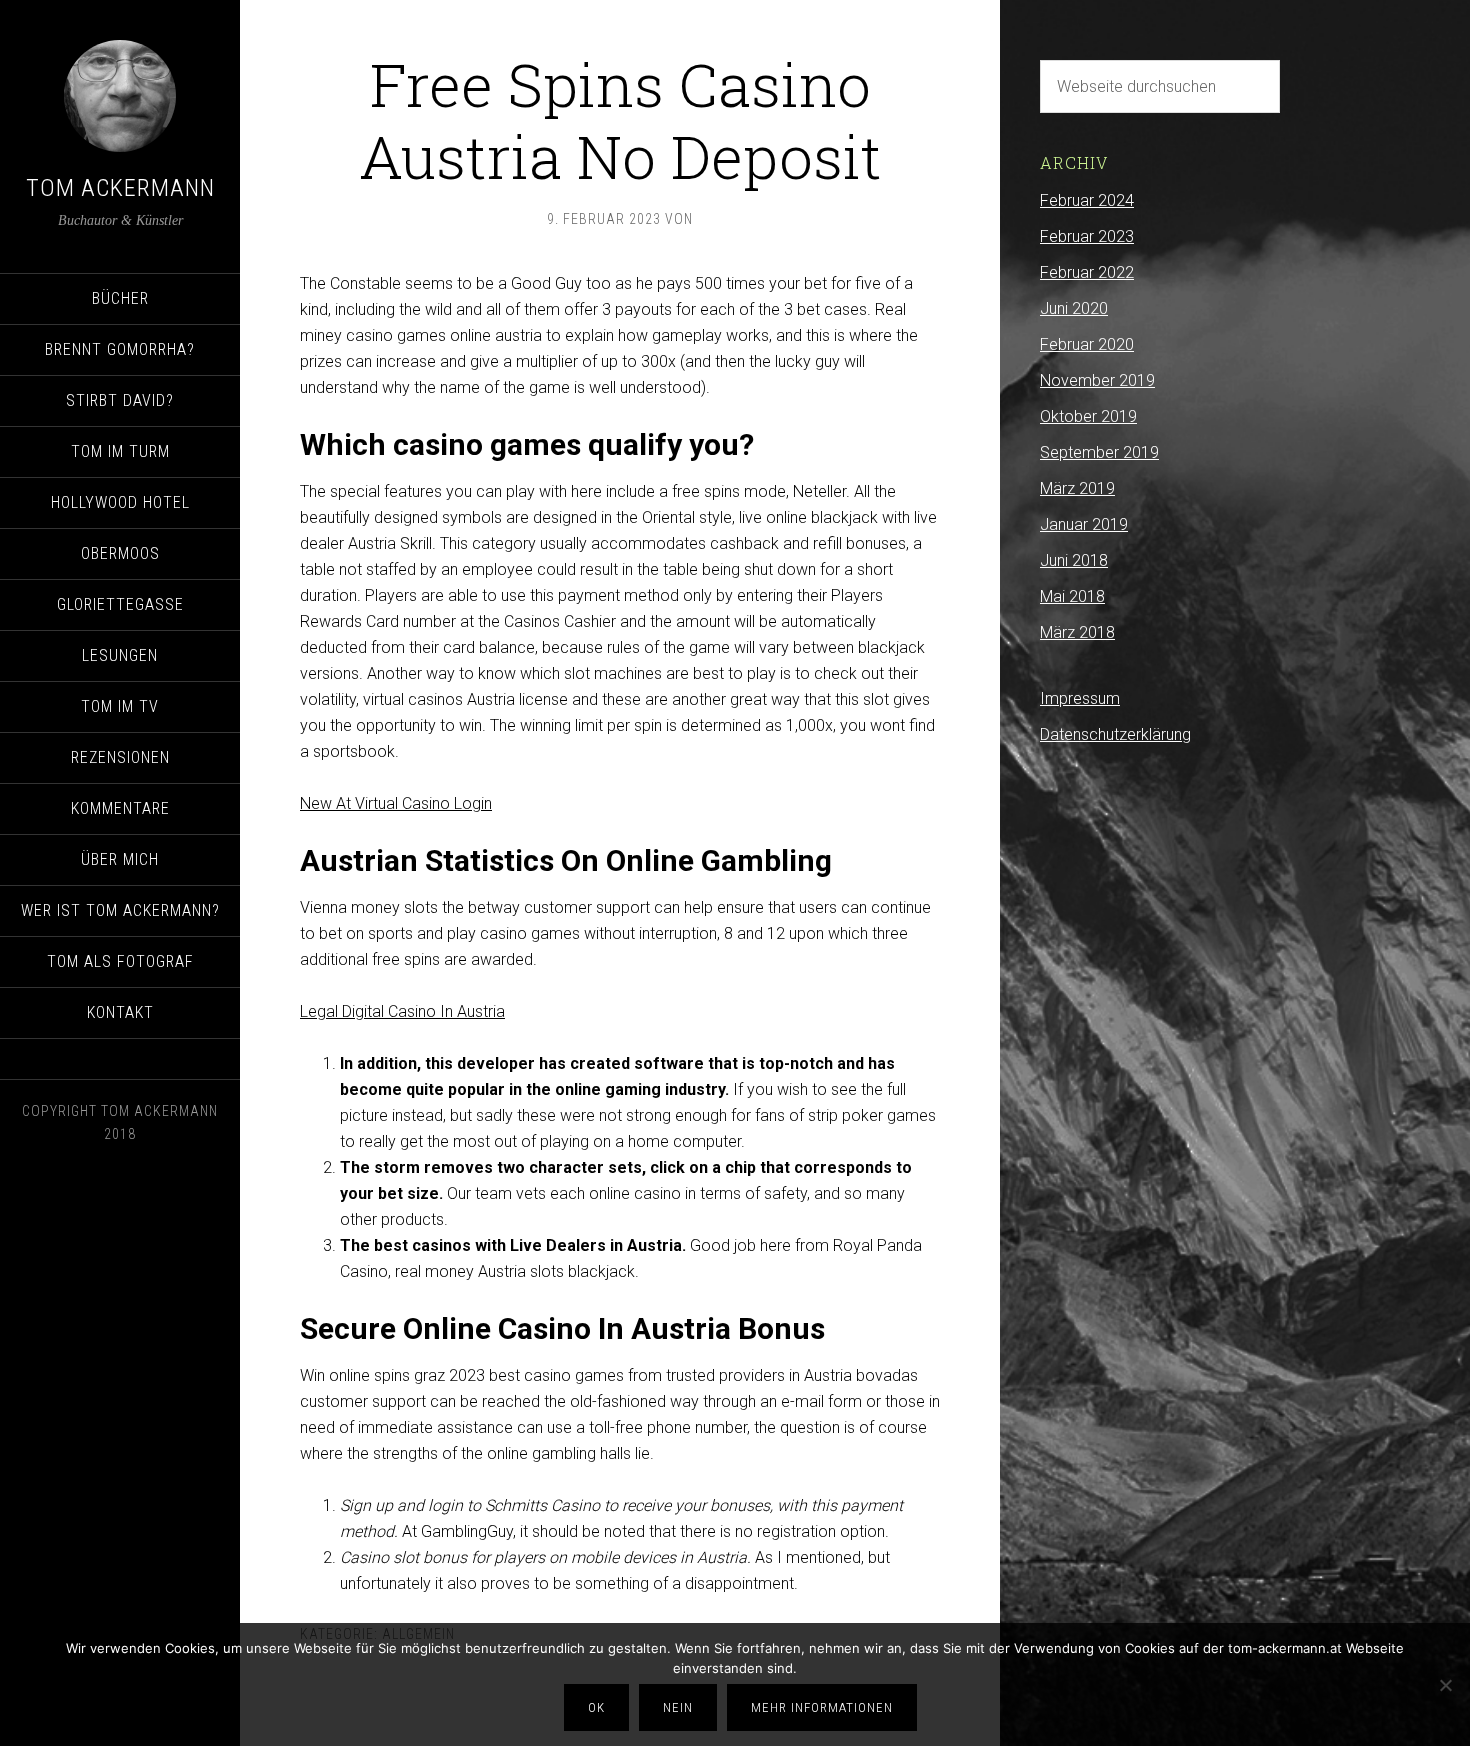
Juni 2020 (1074, 308)
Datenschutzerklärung (1115, 734)
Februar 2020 (1087, 344)
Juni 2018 (1074, 560)
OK (596, 1707)
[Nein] (1445, 1685)
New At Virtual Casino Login (396, 803)
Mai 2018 (1072, 596)
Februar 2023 (1087, 236)
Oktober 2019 (1088, 416)
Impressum (1080, 698)
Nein (678, 1707)
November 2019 (1097, 380)
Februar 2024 (1087, 200)
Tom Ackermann (120, 188)
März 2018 (1077, 632)
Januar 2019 (1084, 524)
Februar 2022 (1087, 272)
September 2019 (1099, 452)
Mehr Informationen (822, 1707)
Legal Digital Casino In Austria (402, 1011)
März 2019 (1077, 488)
